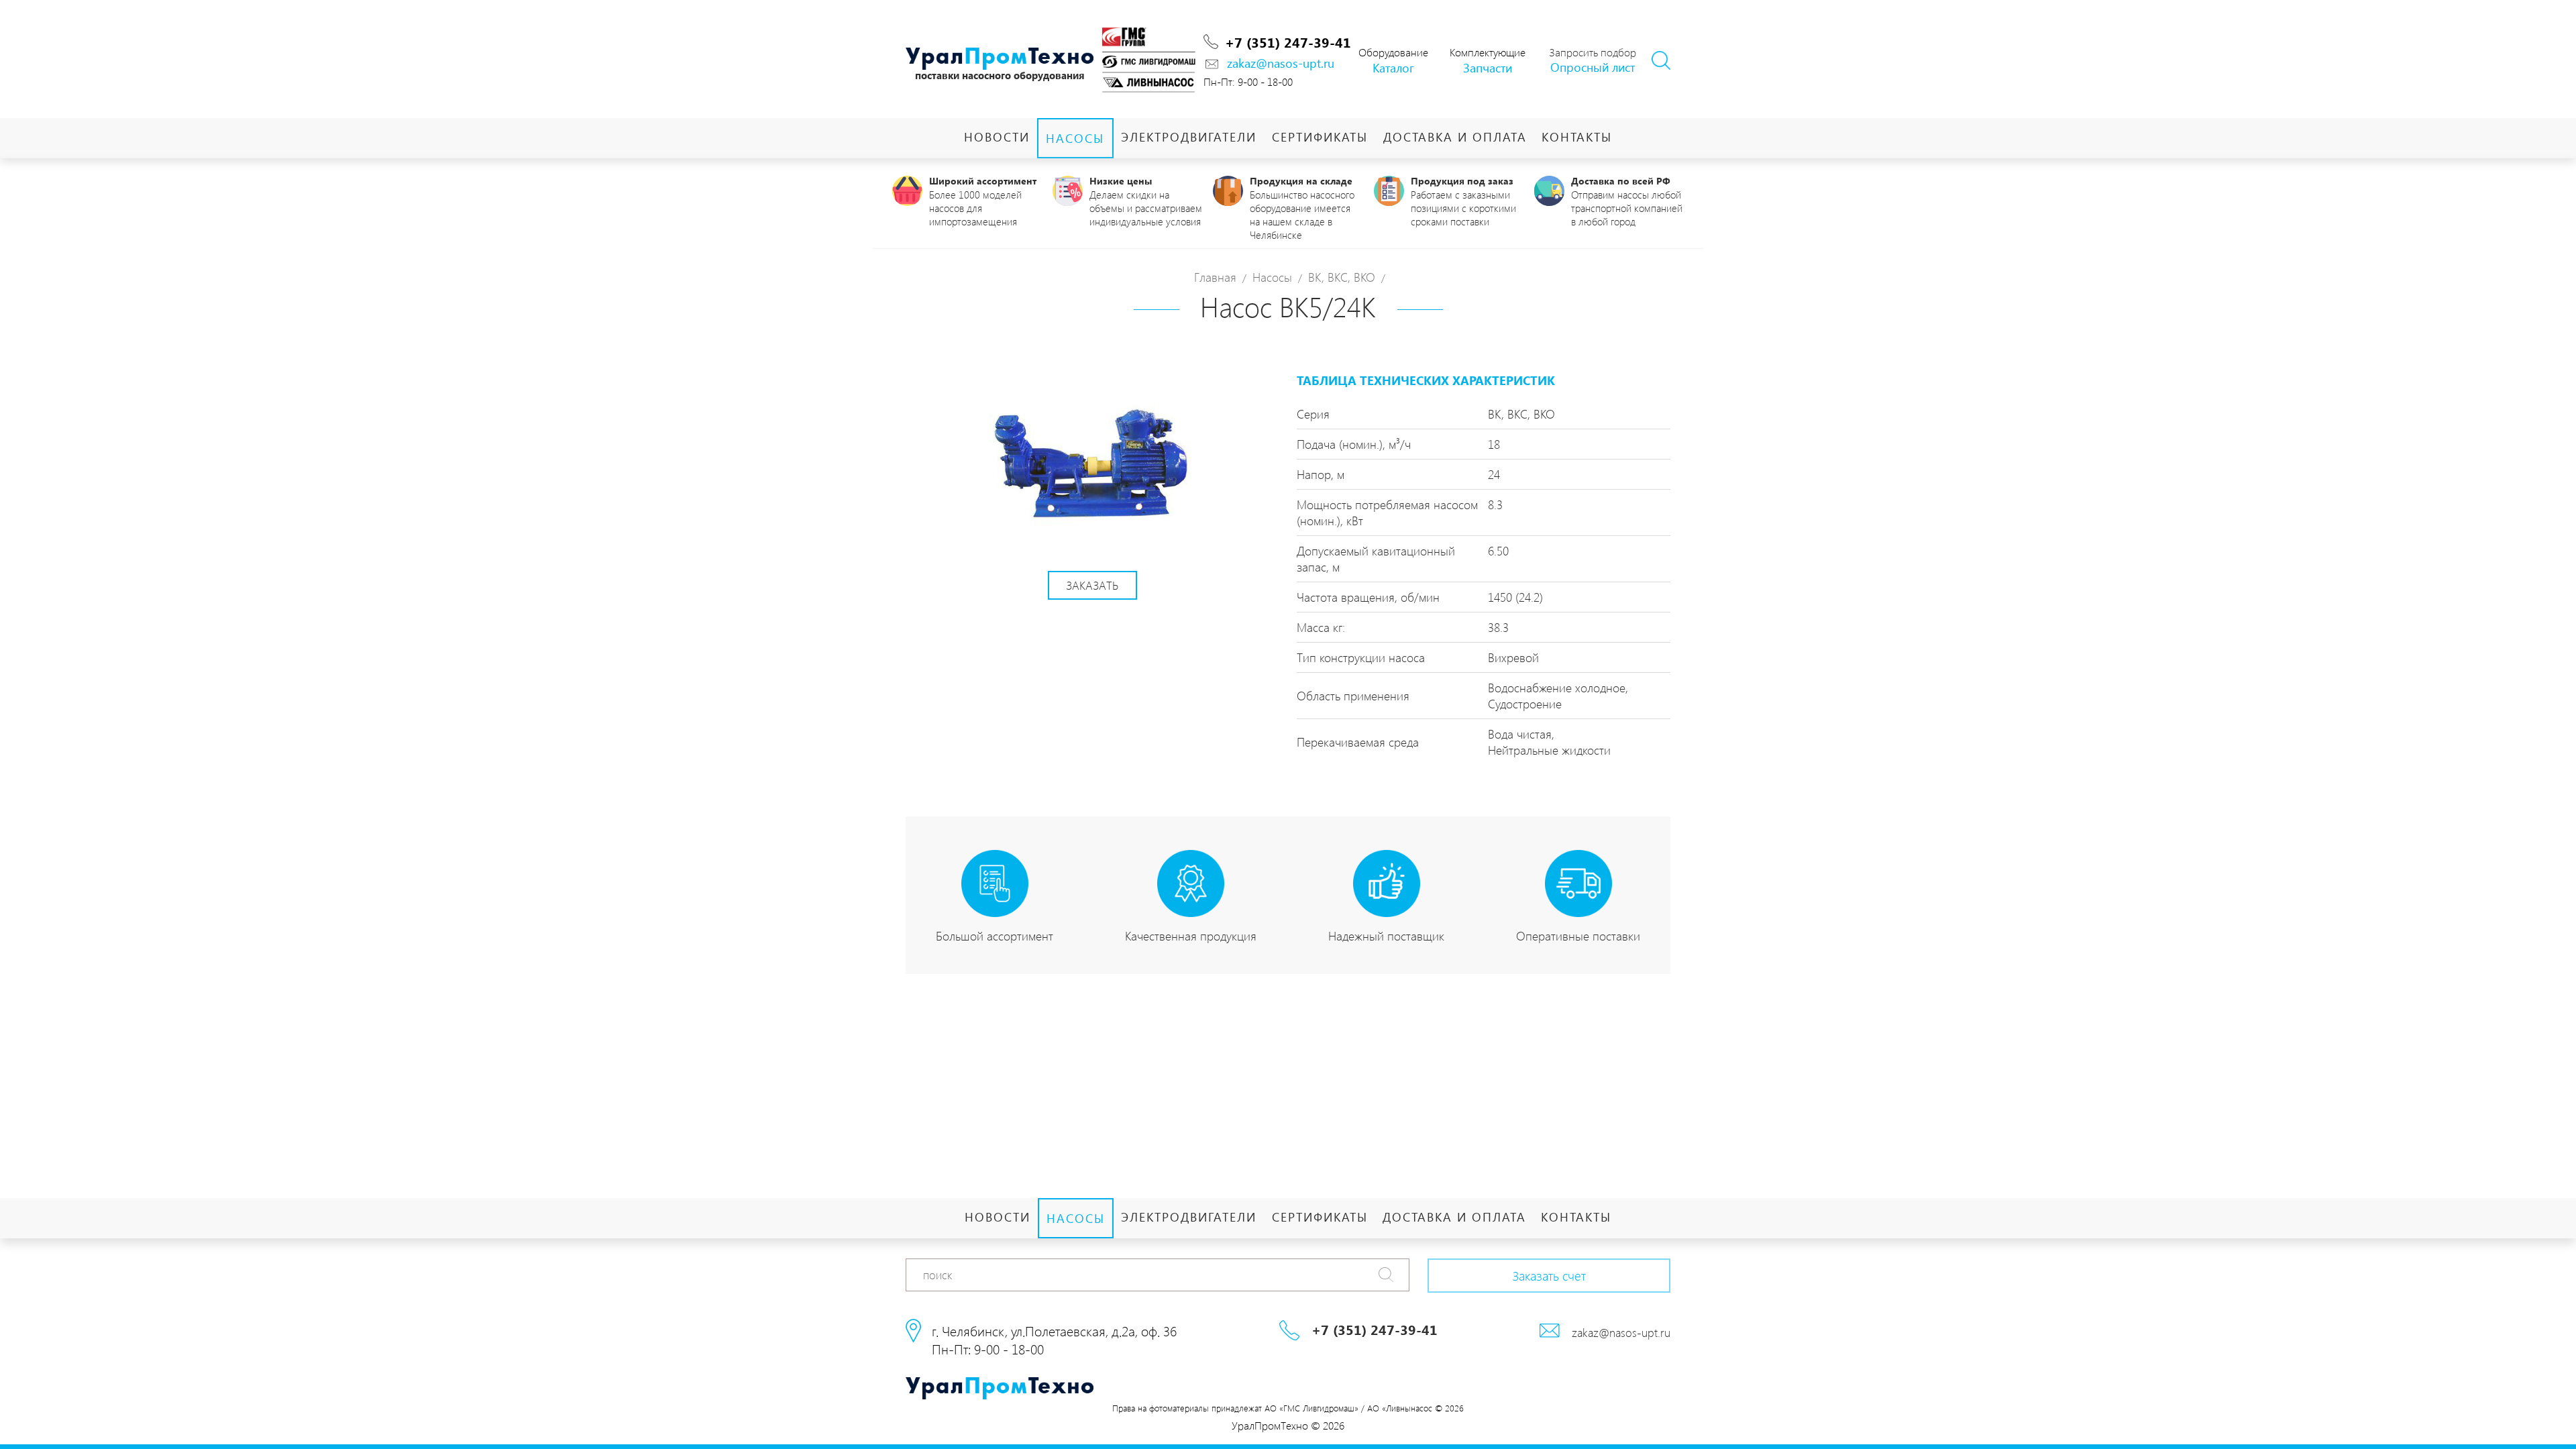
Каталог (1393, 67)
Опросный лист (1593, 67)
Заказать (1092, 585)
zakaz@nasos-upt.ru (1281, 63)
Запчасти (1488, 67)
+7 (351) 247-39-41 (1288, 42)
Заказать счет (1549, 1275)
